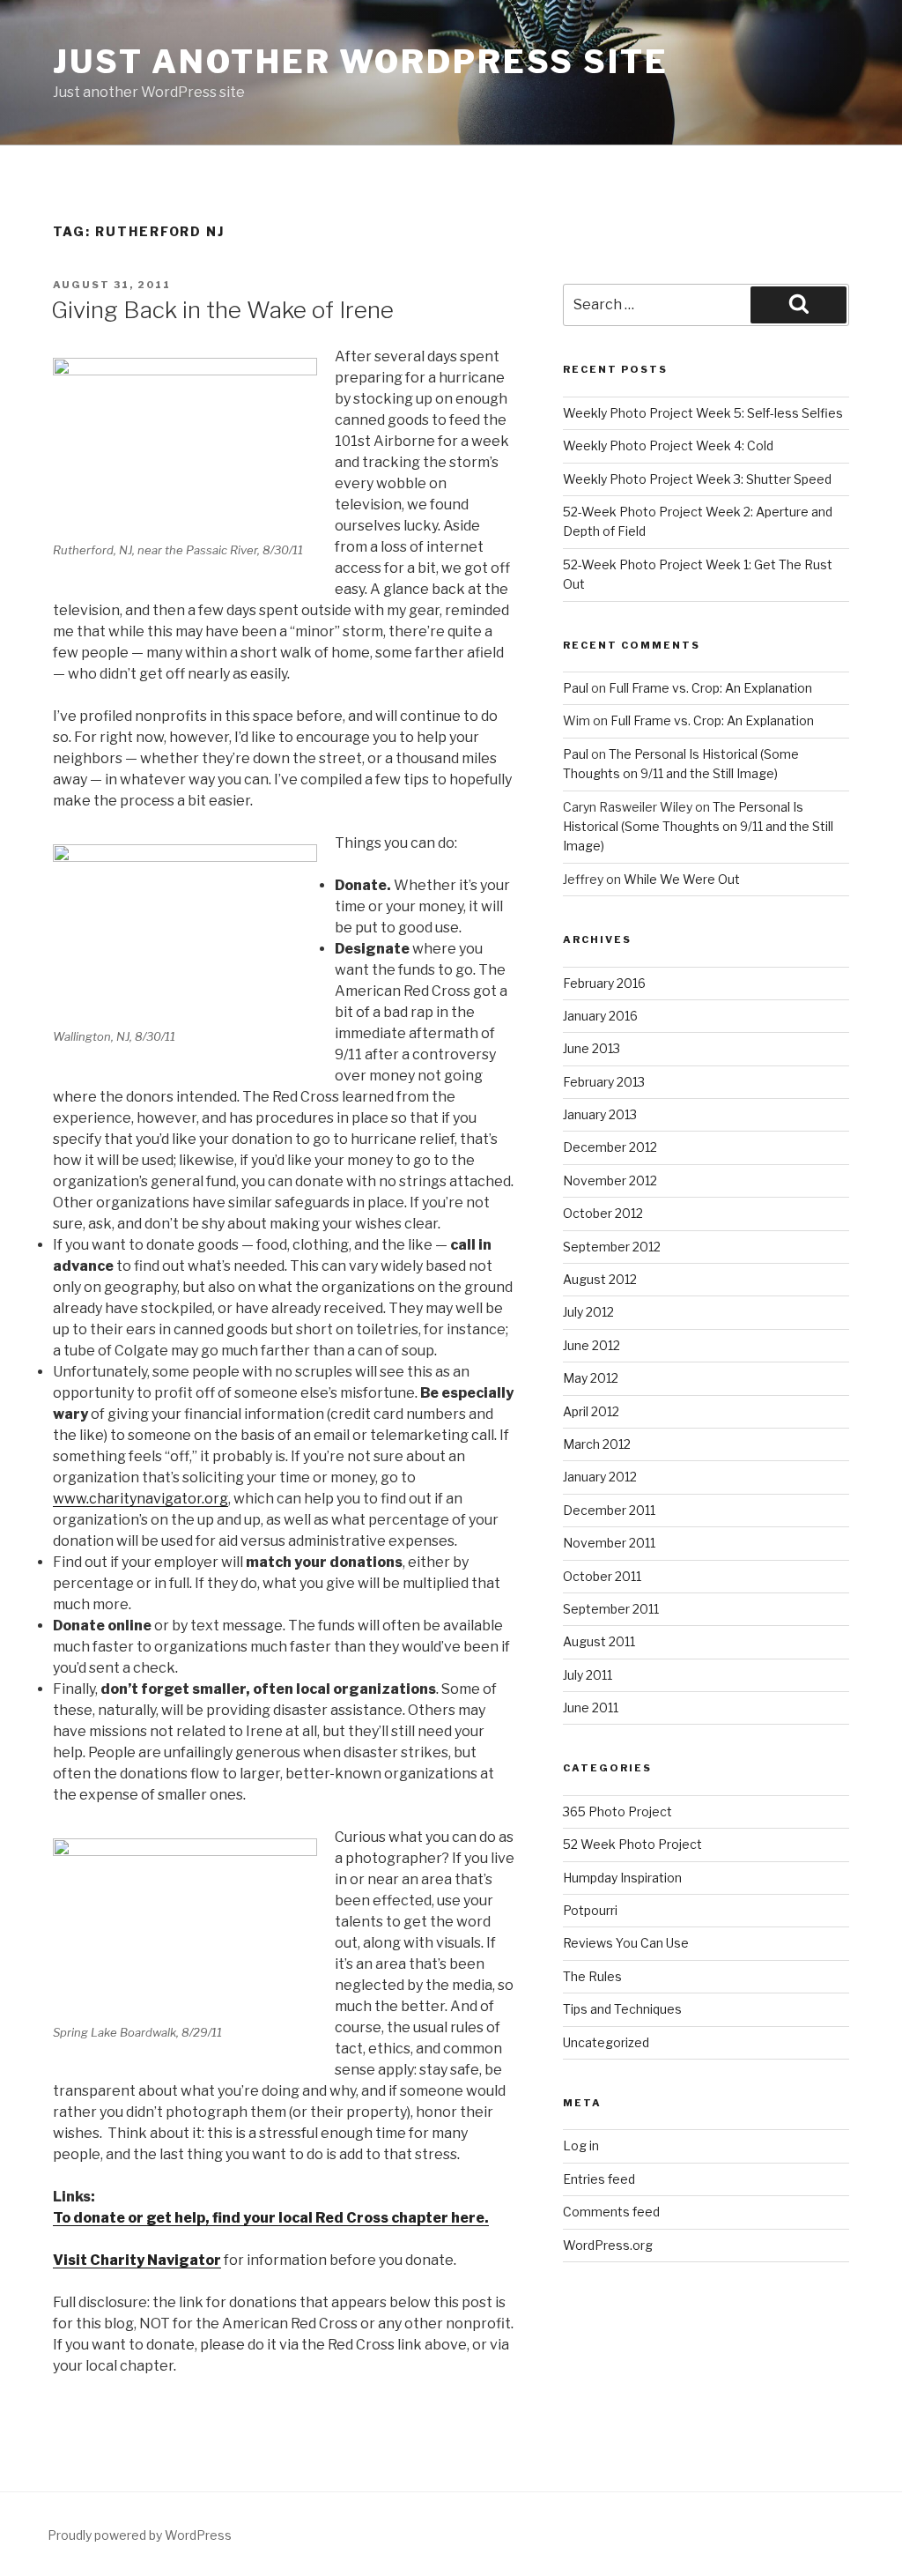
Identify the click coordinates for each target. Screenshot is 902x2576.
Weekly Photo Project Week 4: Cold (668, 445)
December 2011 (609, 1510)
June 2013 (591, 1048)
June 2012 (591, 1345)
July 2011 (588, 1675)
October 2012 (603, 1213)
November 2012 (610, 1180)
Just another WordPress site (361, 62)
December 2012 (610, 1147)
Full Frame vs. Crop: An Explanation (710, 688)
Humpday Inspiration (622, 1878)
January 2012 (600, 1477)
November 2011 (609, 1543)
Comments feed (611, 2212)
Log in (581, 2145)
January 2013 (600, 1114)
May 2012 (591, 1378)
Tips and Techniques (622, 2009)
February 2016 (604, 983)
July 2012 (588, 1312)
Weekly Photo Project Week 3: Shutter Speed (697, 479)
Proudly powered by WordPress (140, 2535)
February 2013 (604, 1082)
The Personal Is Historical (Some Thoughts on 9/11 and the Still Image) (698, 827)
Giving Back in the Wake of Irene (222, 310)
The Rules (592, 1976)
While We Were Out (682, 879)
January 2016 (600, 1016)
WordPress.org (608, 2245)
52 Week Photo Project (632, 1844)
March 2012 (597, 1444)
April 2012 (591, 1411)
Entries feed (599, 2179)
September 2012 (612, 1247)
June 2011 (591, 1707)
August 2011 (599, 1641)
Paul (576, 688)
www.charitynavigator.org (140, 1499)
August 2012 (600, 1279)
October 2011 (602, 1576)
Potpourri (590, 1910)
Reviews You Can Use (626, 1943)
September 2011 (611, 1609)
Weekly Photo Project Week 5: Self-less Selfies (703, 413)
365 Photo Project (617, 1811)
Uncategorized (606, 2042)
